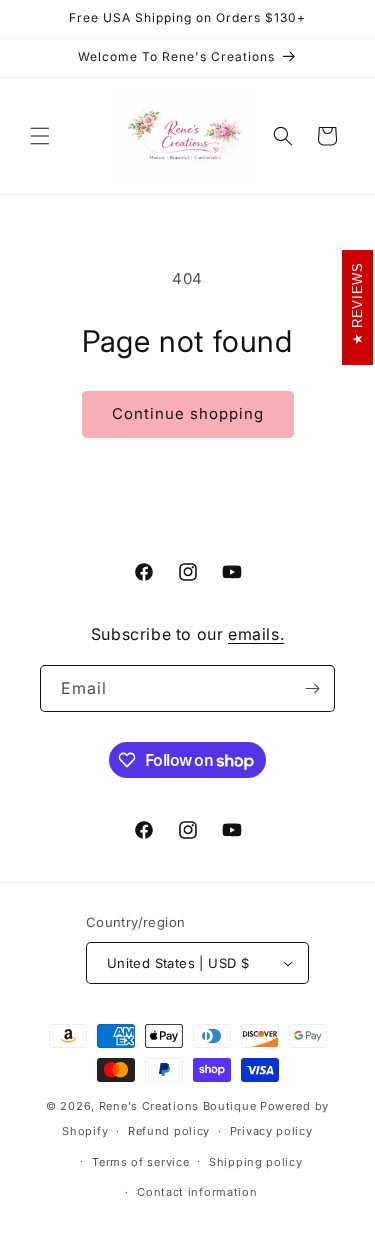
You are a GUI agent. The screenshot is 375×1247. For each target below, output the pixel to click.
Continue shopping (188, 413)
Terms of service (140, 1162)
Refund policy (169, 1131)
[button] (40, 136)
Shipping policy (256, 1162)
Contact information (197, 1192)
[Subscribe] (312, 688)
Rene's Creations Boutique (178, 1106)
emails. (256, 634)
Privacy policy (271, 1131)
